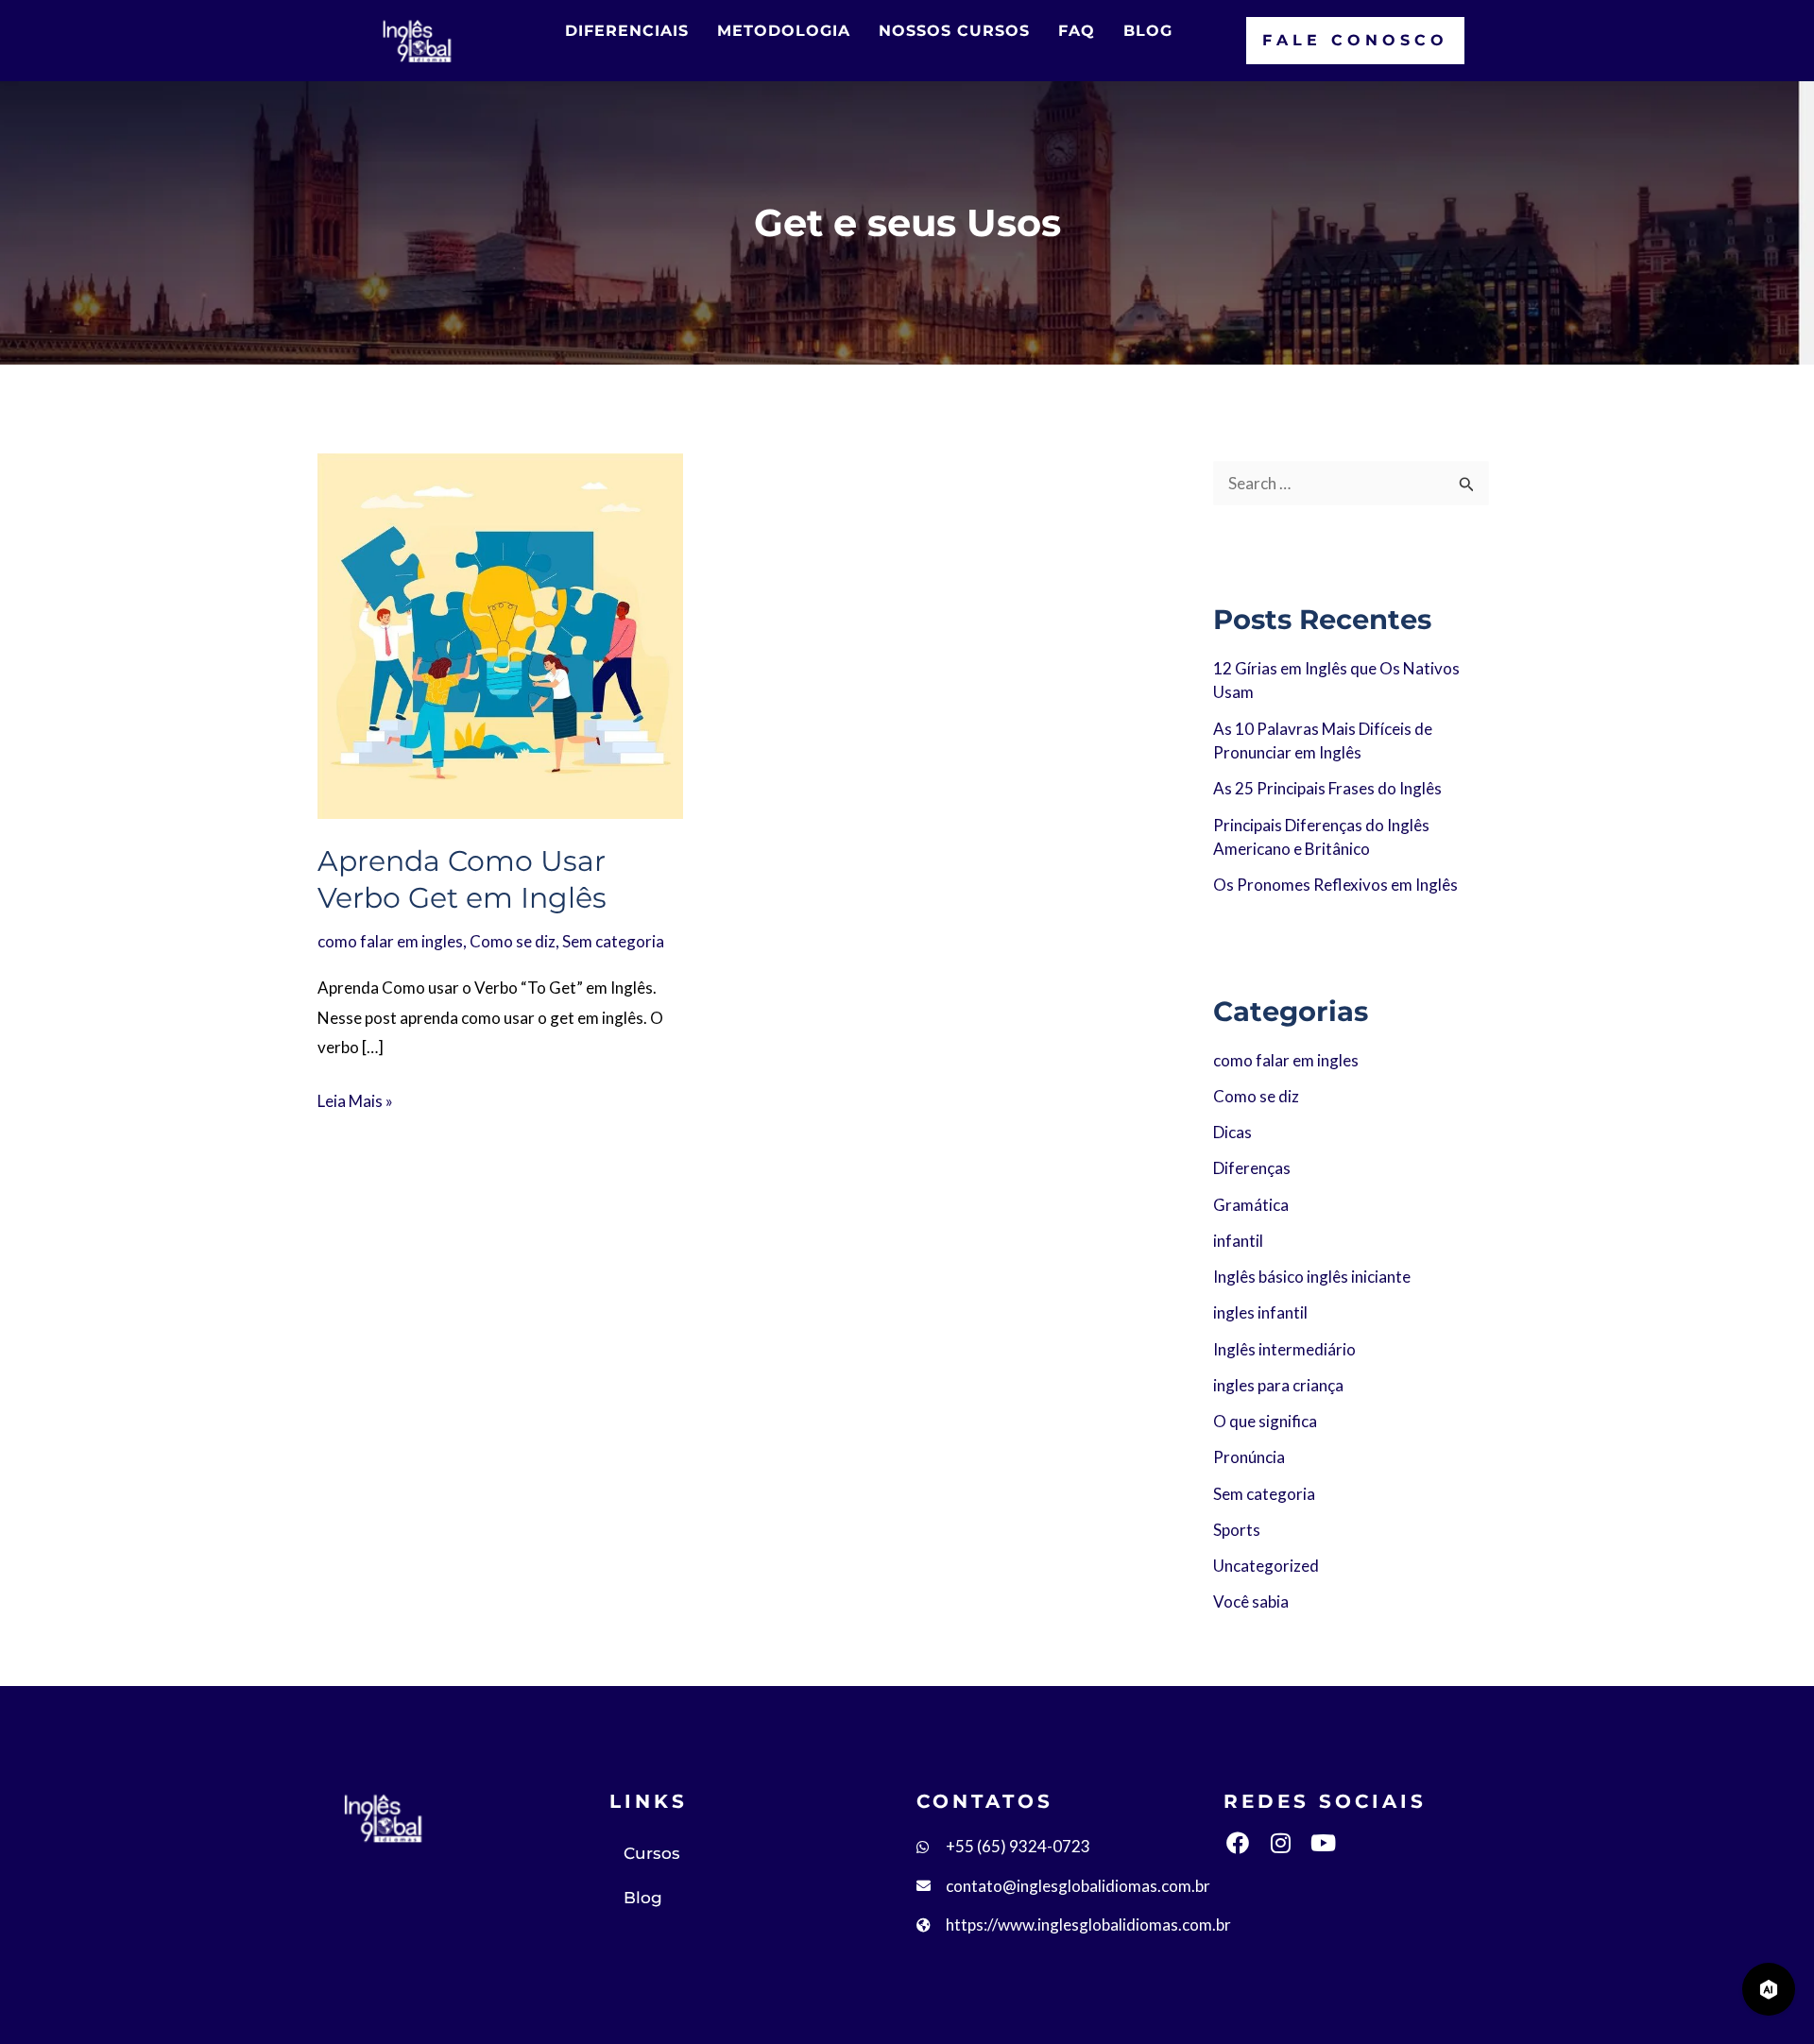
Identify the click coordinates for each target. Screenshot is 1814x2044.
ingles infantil (1260, 1312)
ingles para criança (1278, 1385)
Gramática (1251, 1205)
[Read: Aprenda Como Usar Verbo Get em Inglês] (500, 633)
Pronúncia (1249, 1457)
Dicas (1232, 1132)
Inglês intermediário (1284, 1349)
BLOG (1148, 31)
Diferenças (1252, 1168)
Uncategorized (1266, 1566)
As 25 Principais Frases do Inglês (1327, 788)
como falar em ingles (390, 941)
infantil (1238, 1241)
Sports (1237, 1530)
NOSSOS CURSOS (954, 31)
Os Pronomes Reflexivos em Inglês (1335, 885)
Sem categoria (613, 941)
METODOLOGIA (784, 31)
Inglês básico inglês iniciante (1312, 1277)
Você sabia (1251, 1601)
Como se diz (513, 941)
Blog (643, 1898)
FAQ (1077, 31)
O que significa (1265, 1421)
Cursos (652, 1853)
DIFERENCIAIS (627, 31)
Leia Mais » (355, 1099)
